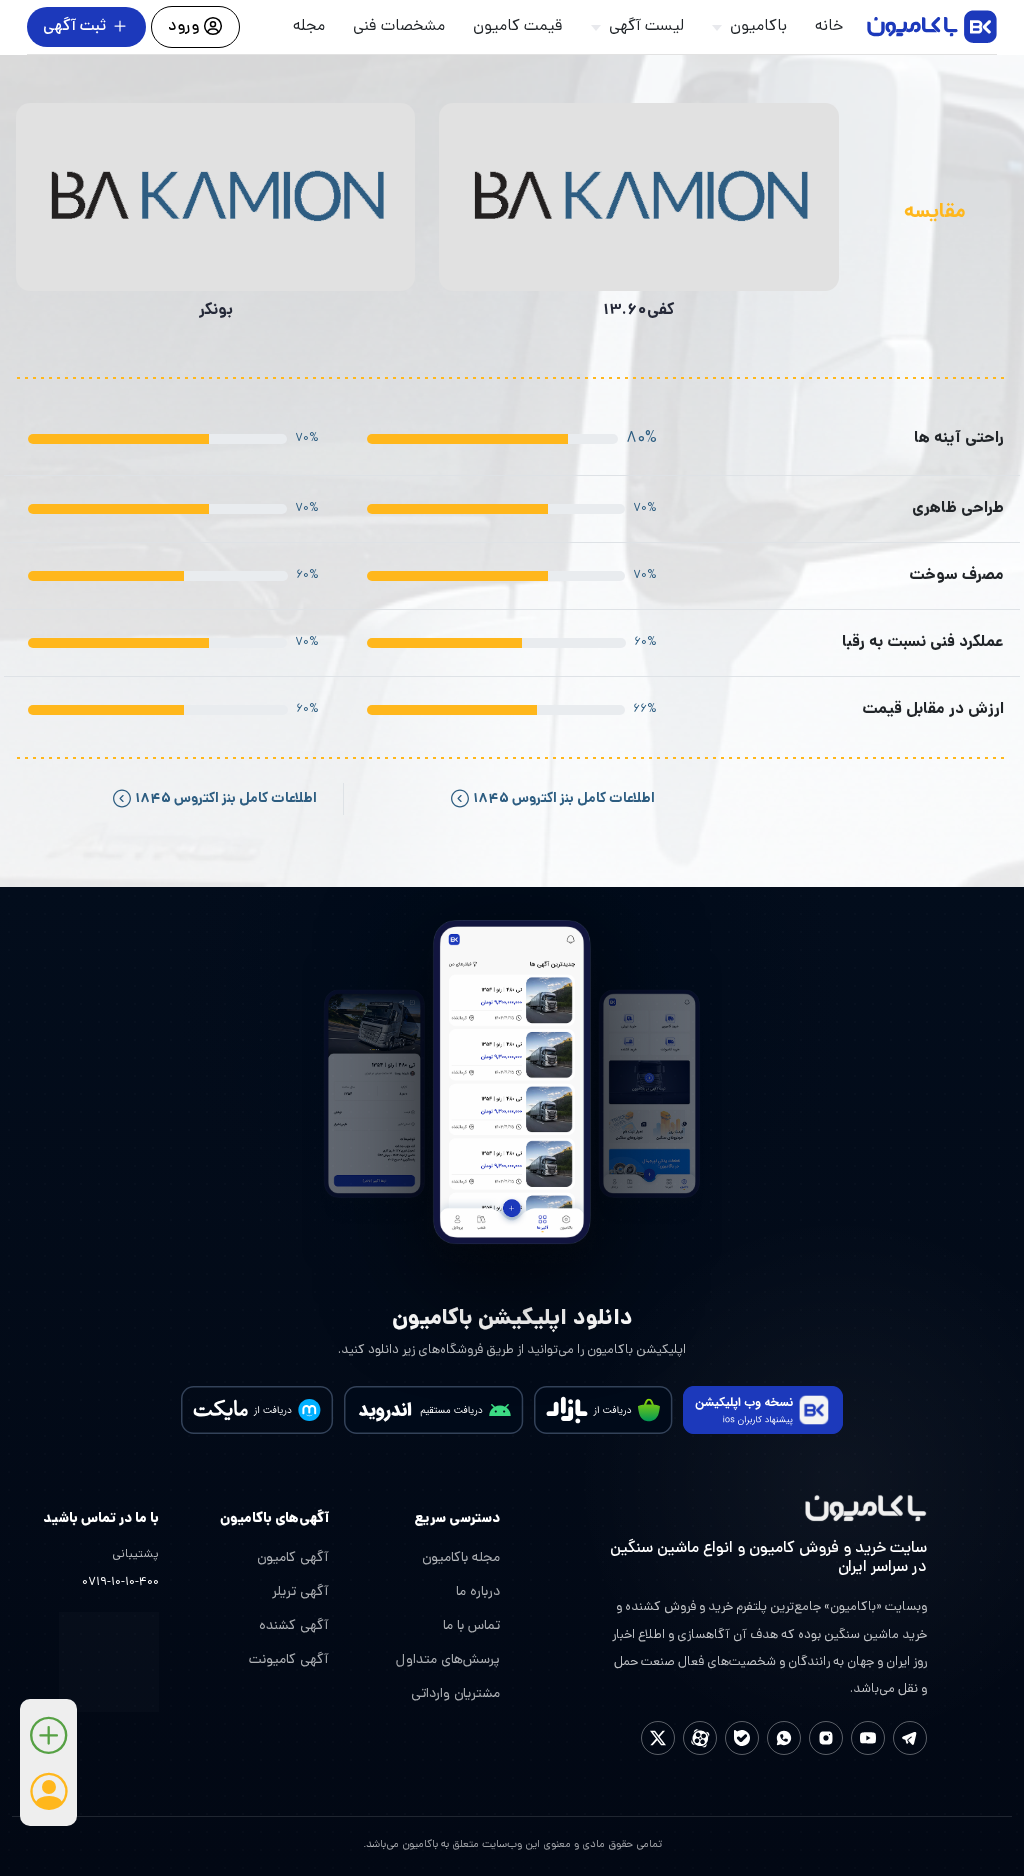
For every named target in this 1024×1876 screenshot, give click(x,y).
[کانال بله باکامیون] (742, 1738)
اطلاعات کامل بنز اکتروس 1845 (562, 799)
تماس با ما (471, 1626)
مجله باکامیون (461, 1558)
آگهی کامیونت (289, 1660)
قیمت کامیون (518, 27)
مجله (309, 27)
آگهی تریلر (300, 1592)
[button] (48, 1742)
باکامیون (758, 27)
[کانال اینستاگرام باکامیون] (826, 1738)
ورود (185, 27)
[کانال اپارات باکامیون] (700, 1738)
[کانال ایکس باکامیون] (658, 1738)
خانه (829, 27)
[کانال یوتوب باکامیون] (868, 1738)
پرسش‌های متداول (448, 1660)
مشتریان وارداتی (455, 1694)
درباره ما (478, 1592)
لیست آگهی (646, 27)
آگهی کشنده (294, 1626)
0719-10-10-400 (120, 1583)
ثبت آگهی (74, 27)
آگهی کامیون (293, 1558)
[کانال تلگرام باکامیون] (910, 1738)
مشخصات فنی (399, 27)
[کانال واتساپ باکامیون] (784, 1738)
